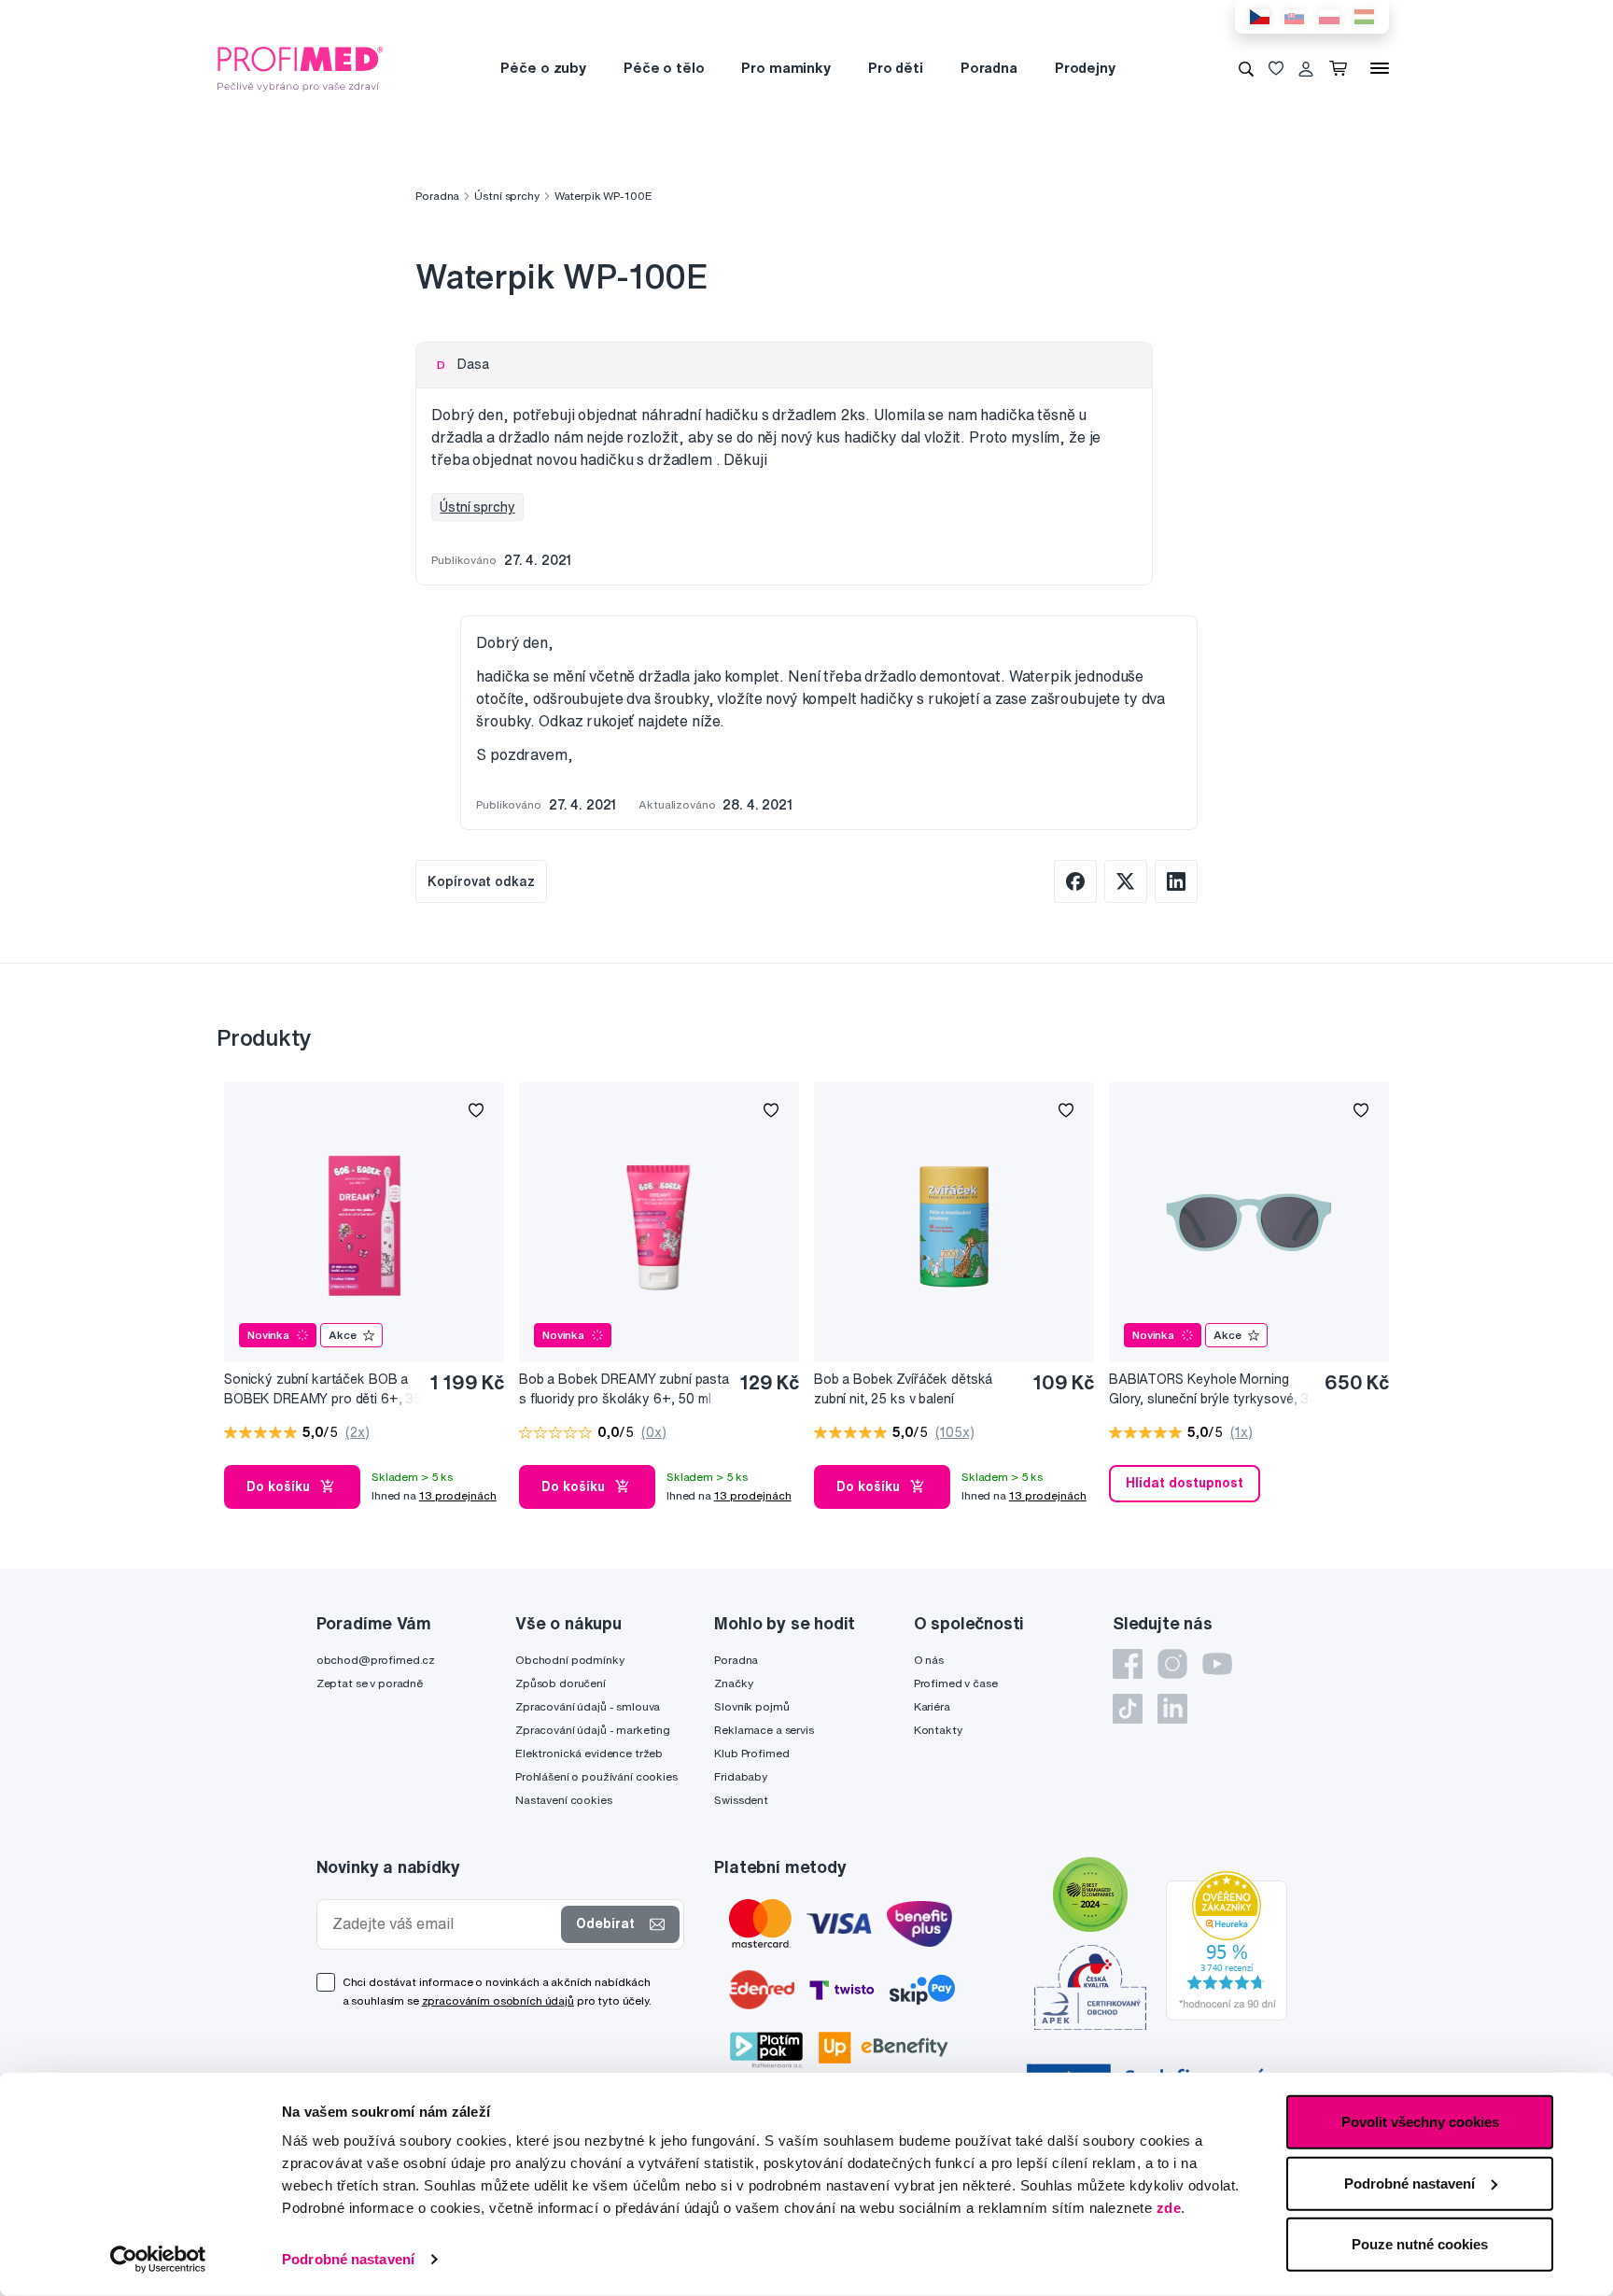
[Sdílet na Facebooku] (1075, 881)
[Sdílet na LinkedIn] (1176, 881)
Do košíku (278, 1486)
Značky (733, 1683)
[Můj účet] (1306, 68)
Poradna (989, 68)
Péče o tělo (664, 68)
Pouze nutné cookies (1420, 2244)
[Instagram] (1172, 1664)
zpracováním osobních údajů (498, 2000)
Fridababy (741, 1776)
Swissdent (741, 1800)
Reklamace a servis (764, 1730)
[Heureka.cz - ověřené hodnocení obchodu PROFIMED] (1227, 1945)
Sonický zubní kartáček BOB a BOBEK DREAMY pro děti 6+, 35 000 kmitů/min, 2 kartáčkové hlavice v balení (323, 1390)
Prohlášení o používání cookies (596, 1776)
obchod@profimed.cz (376, 1660)
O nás (929, 1660)
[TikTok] (1128, 1709)
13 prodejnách (458, 1495)
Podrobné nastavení (348, 2259)
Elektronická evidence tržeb (589, 1753)
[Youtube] (1217, 1664)
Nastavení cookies (564, 1800)
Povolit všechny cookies (1420, 2122)
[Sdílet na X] (1126, 881)
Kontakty (938, 1730)
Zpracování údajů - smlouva (588, 1706)
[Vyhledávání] (1246, 68)
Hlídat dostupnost (1185, 1483)
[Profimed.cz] (301, 67)
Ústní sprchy (506, 196)
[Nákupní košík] (1342, 68)
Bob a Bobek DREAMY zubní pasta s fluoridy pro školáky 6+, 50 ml (624, 1389)
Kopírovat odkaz (481, 881)
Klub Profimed (751, 1753)
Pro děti (896, 68)
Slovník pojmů (751, 1706)
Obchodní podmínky (570, 1660)
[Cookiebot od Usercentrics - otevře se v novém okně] (158, 2260)
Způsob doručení (561, 1683)
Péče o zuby (543, 68)
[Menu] (1380, 68)
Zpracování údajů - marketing (593, 1730)
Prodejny (1085, 68)
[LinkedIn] (1172, 1709)
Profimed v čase (956, 1683)
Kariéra (932, 1706)
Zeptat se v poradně (370, 1683)
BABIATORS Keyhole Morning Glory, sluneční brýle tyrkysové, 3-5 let (1212, 1390)
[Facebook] (1128, 1664)
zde (1169, 2208)
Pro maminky (785, 68)
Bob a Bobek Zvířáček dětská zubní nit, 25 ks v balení (903, 1389)
